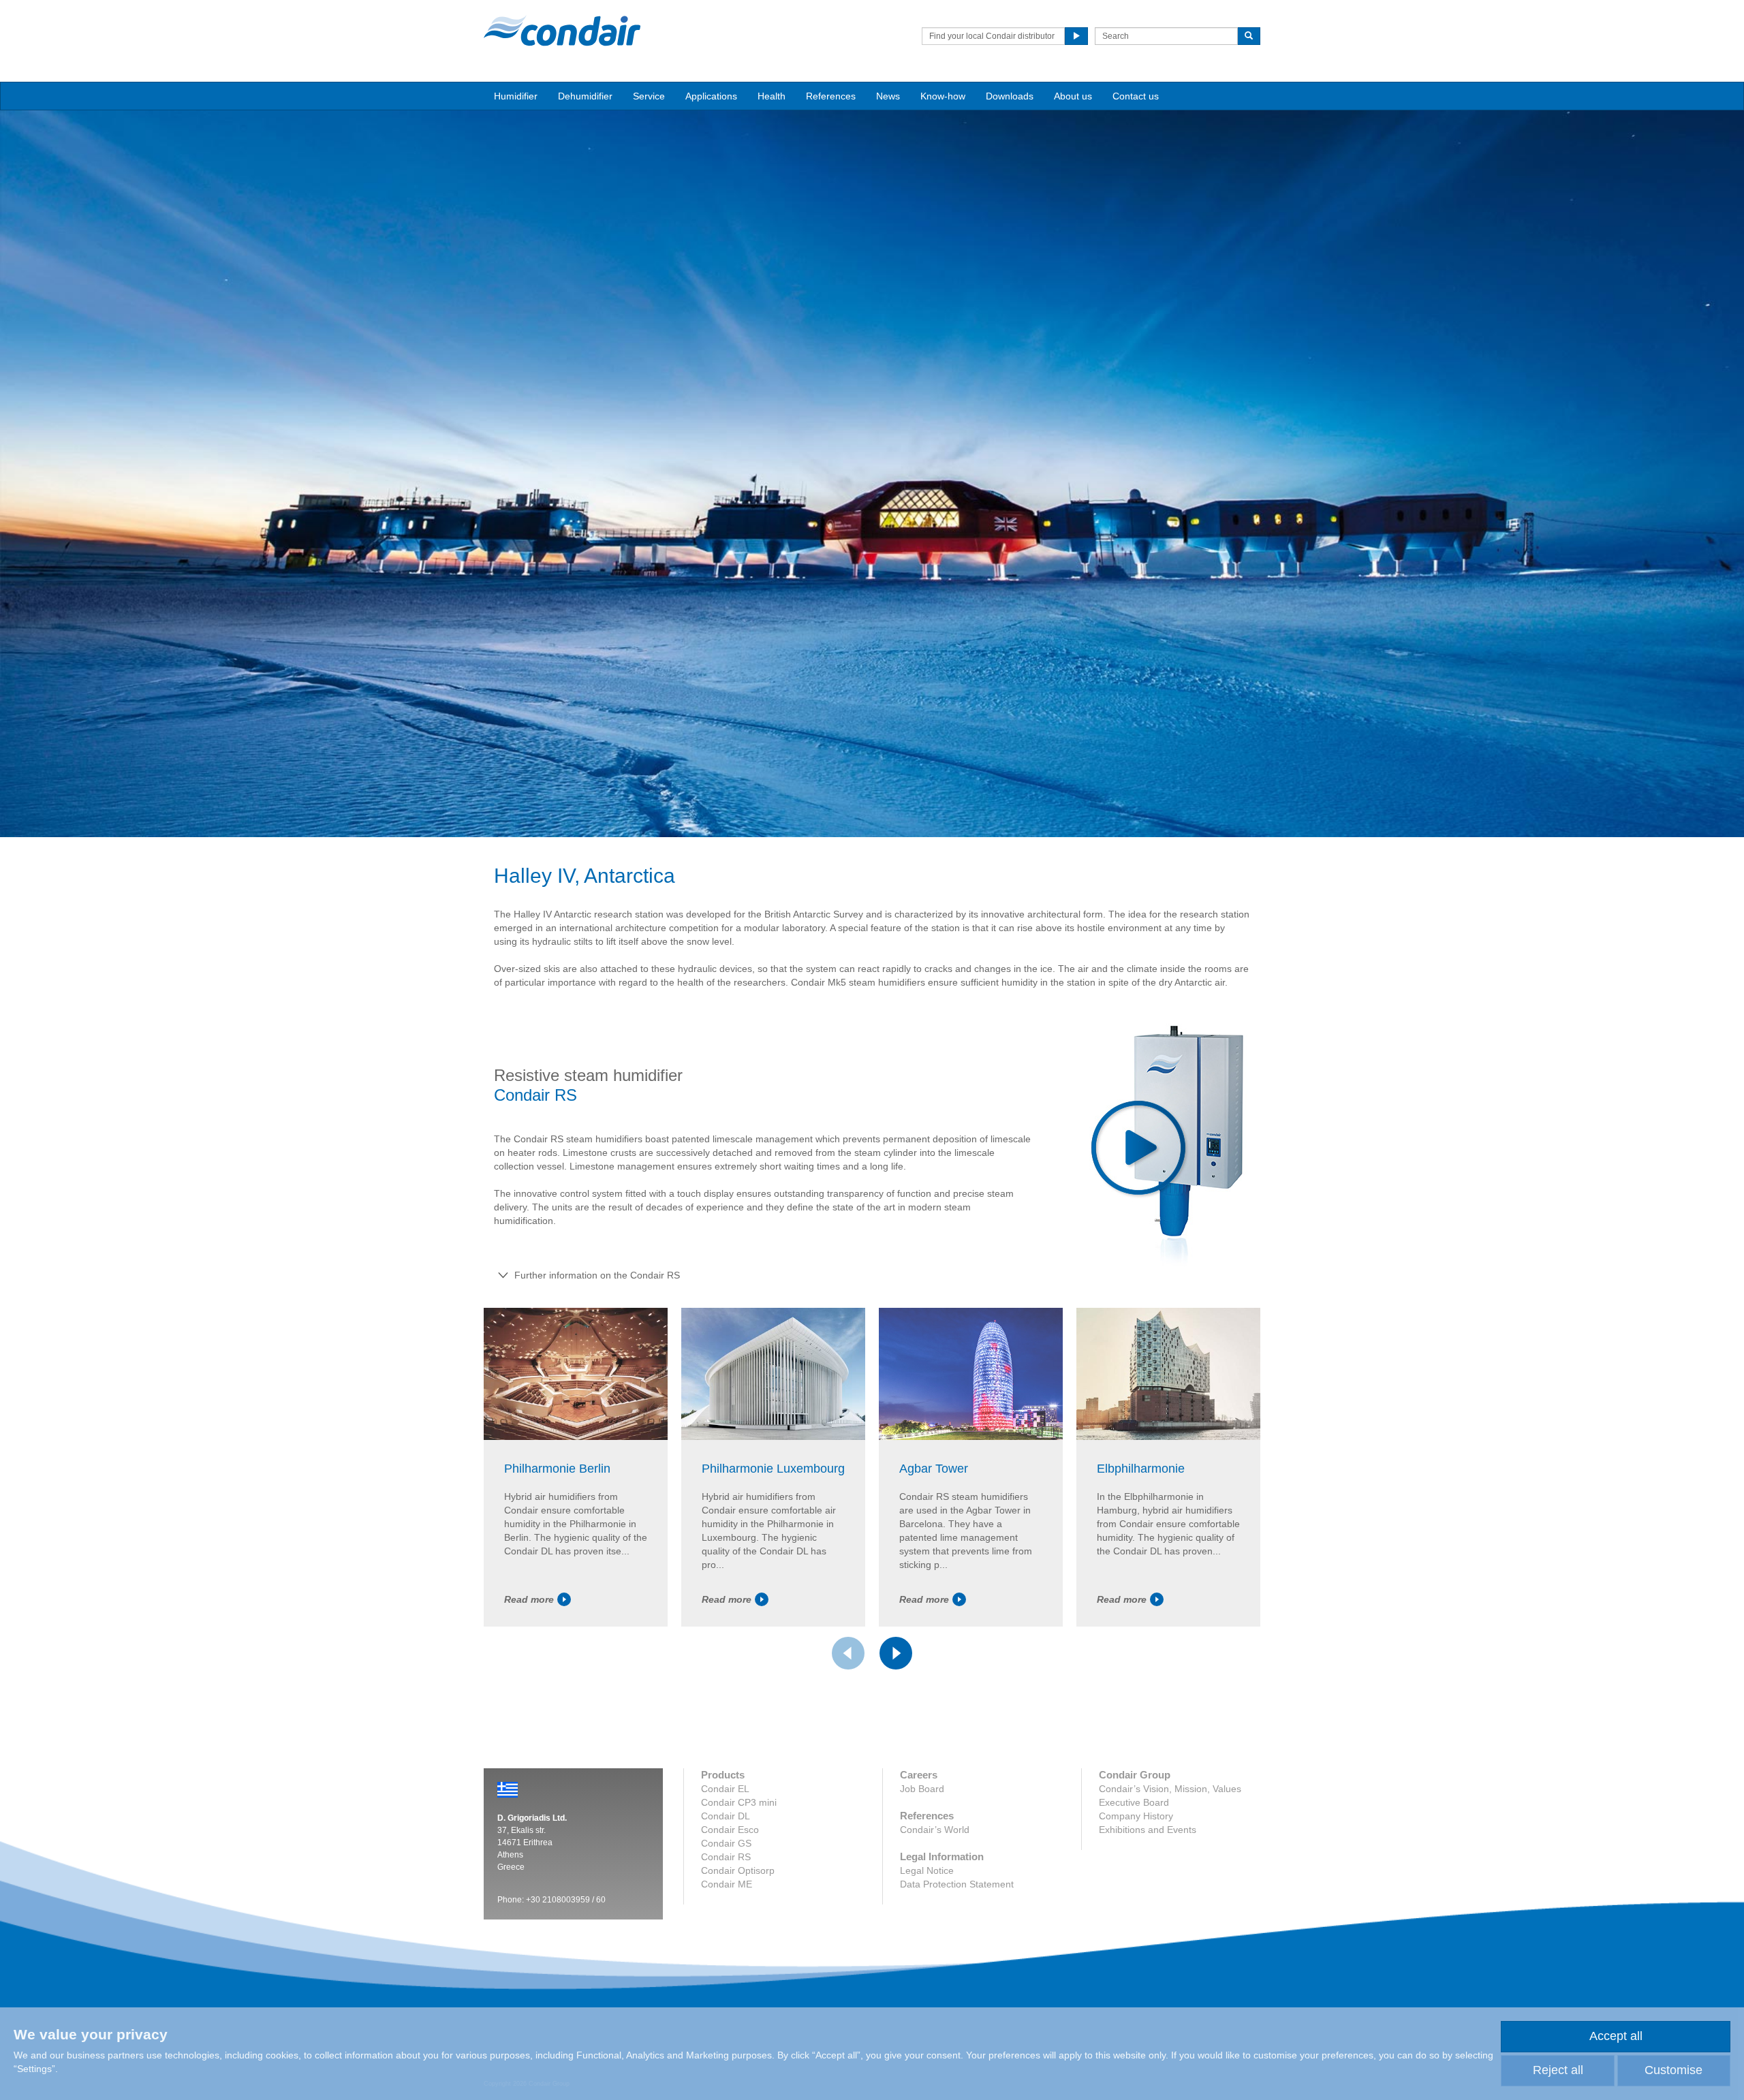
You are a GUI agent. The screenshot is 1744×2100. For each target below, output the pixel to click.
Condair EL (725, 1789)
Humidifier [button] (516, 96)
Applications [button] (711, 96)
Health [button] (772, 96)
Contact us (1136, 96)
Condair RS (726, 1857)
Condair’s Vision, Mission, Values (1170, 1789)
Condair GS (726, 1843)
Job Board (922, 1789)
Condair (562, 31)
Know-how (943, 96)
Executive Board (1134, 1802)
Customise (1673, 2070)
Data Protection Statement (957, 1884)
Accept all (1616, 2036)
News (888, 96)
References (831, 96)
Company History (1136, 1816)
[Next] (896, 1653)
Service (649, 96)
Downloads (1010, 96)
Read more (529, 1599)
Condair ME (727, 1884)
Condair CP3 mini (739, 1802)
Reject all (1558, 2070)
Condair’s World (935, 1830)
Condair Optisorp (738, 1870)
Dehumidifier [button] (585, 96)
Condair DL (726, 1816)
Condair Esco (730, 1830)
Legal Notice (927, 1870)
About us (1073, 96)
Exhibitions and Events (1148, 1830)
